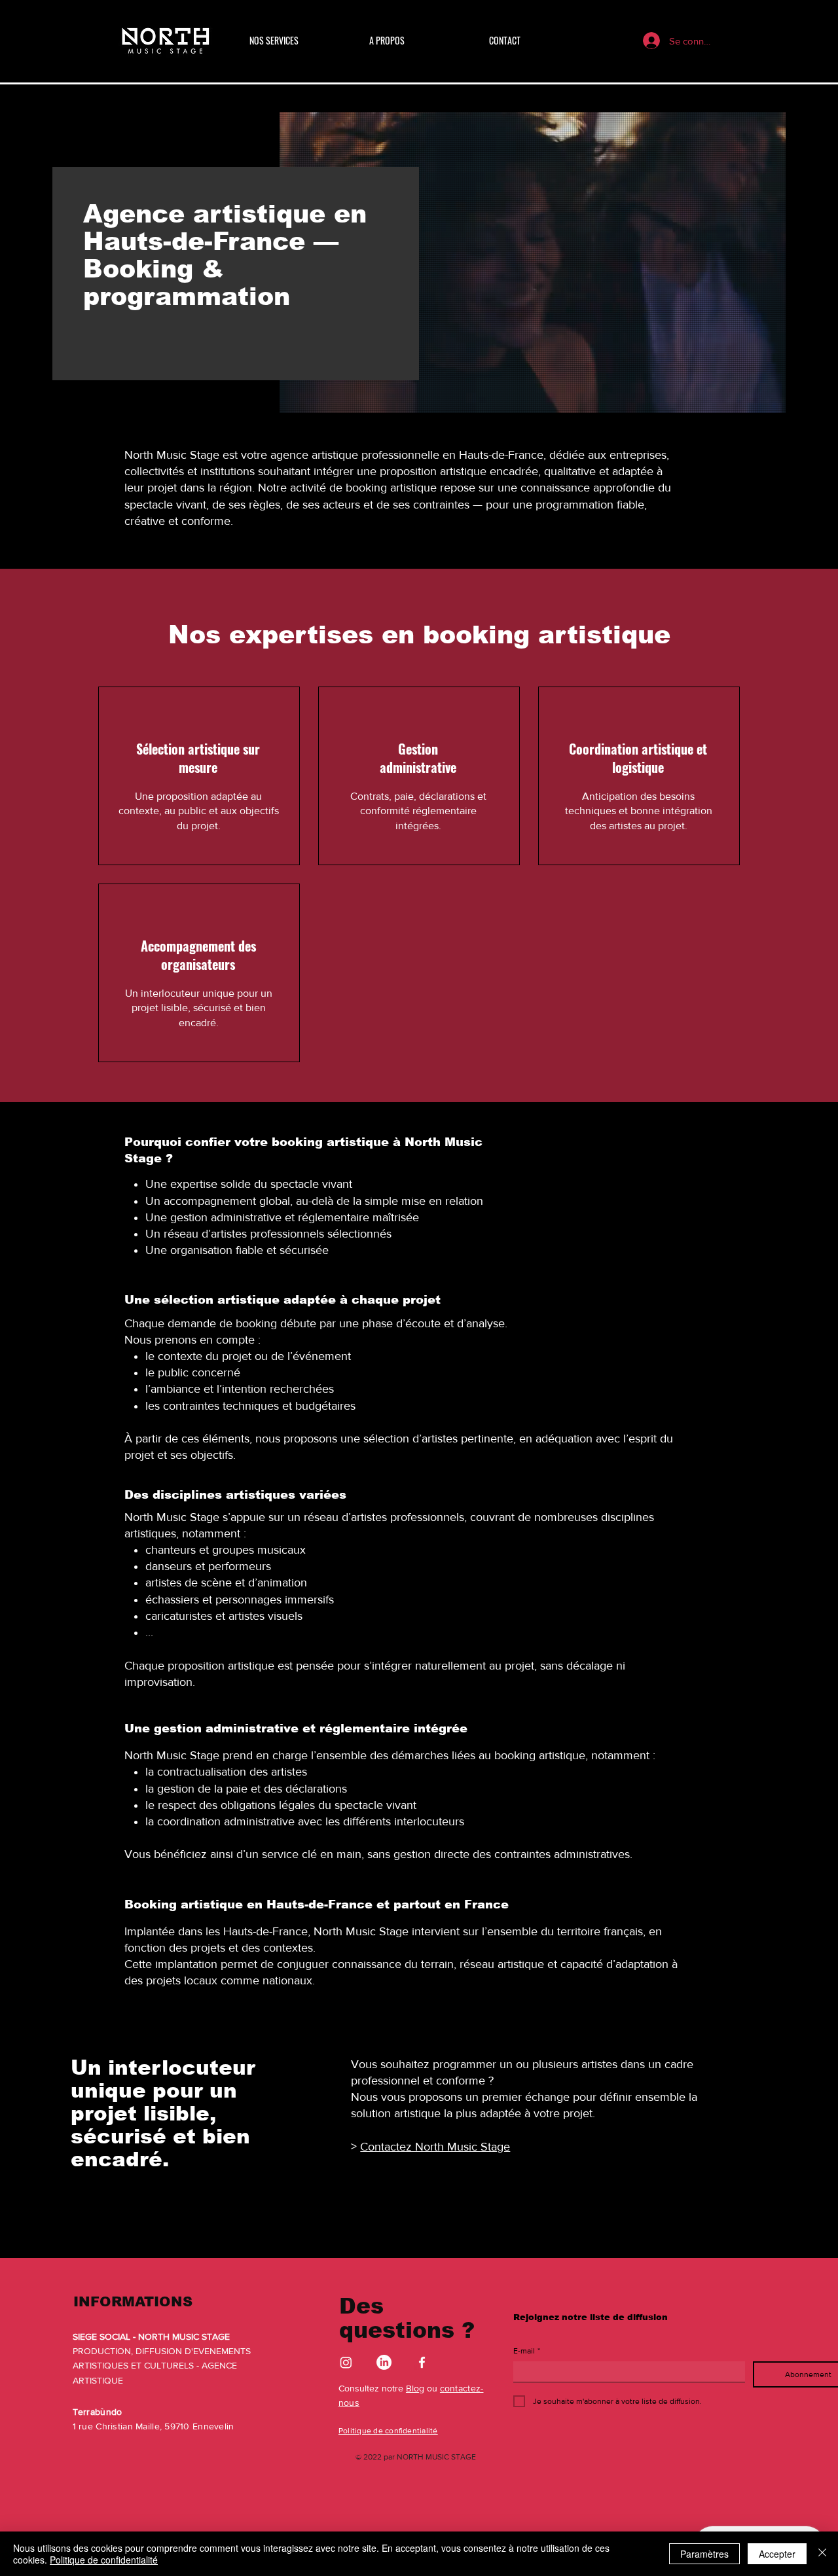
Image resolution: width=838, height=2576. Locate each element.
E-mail (527, 2351)
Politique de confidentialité (104, 2560)
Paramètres (704, 2554)
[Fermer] (822, 2554)
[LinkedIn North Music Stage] (384, 2362)
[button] (300, 41)
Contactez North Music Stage (435, 2147)
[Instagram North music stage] (346, 2362)
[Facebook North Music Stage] (422, 2362)
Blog (415, 2388)
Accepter (777, 2554)
